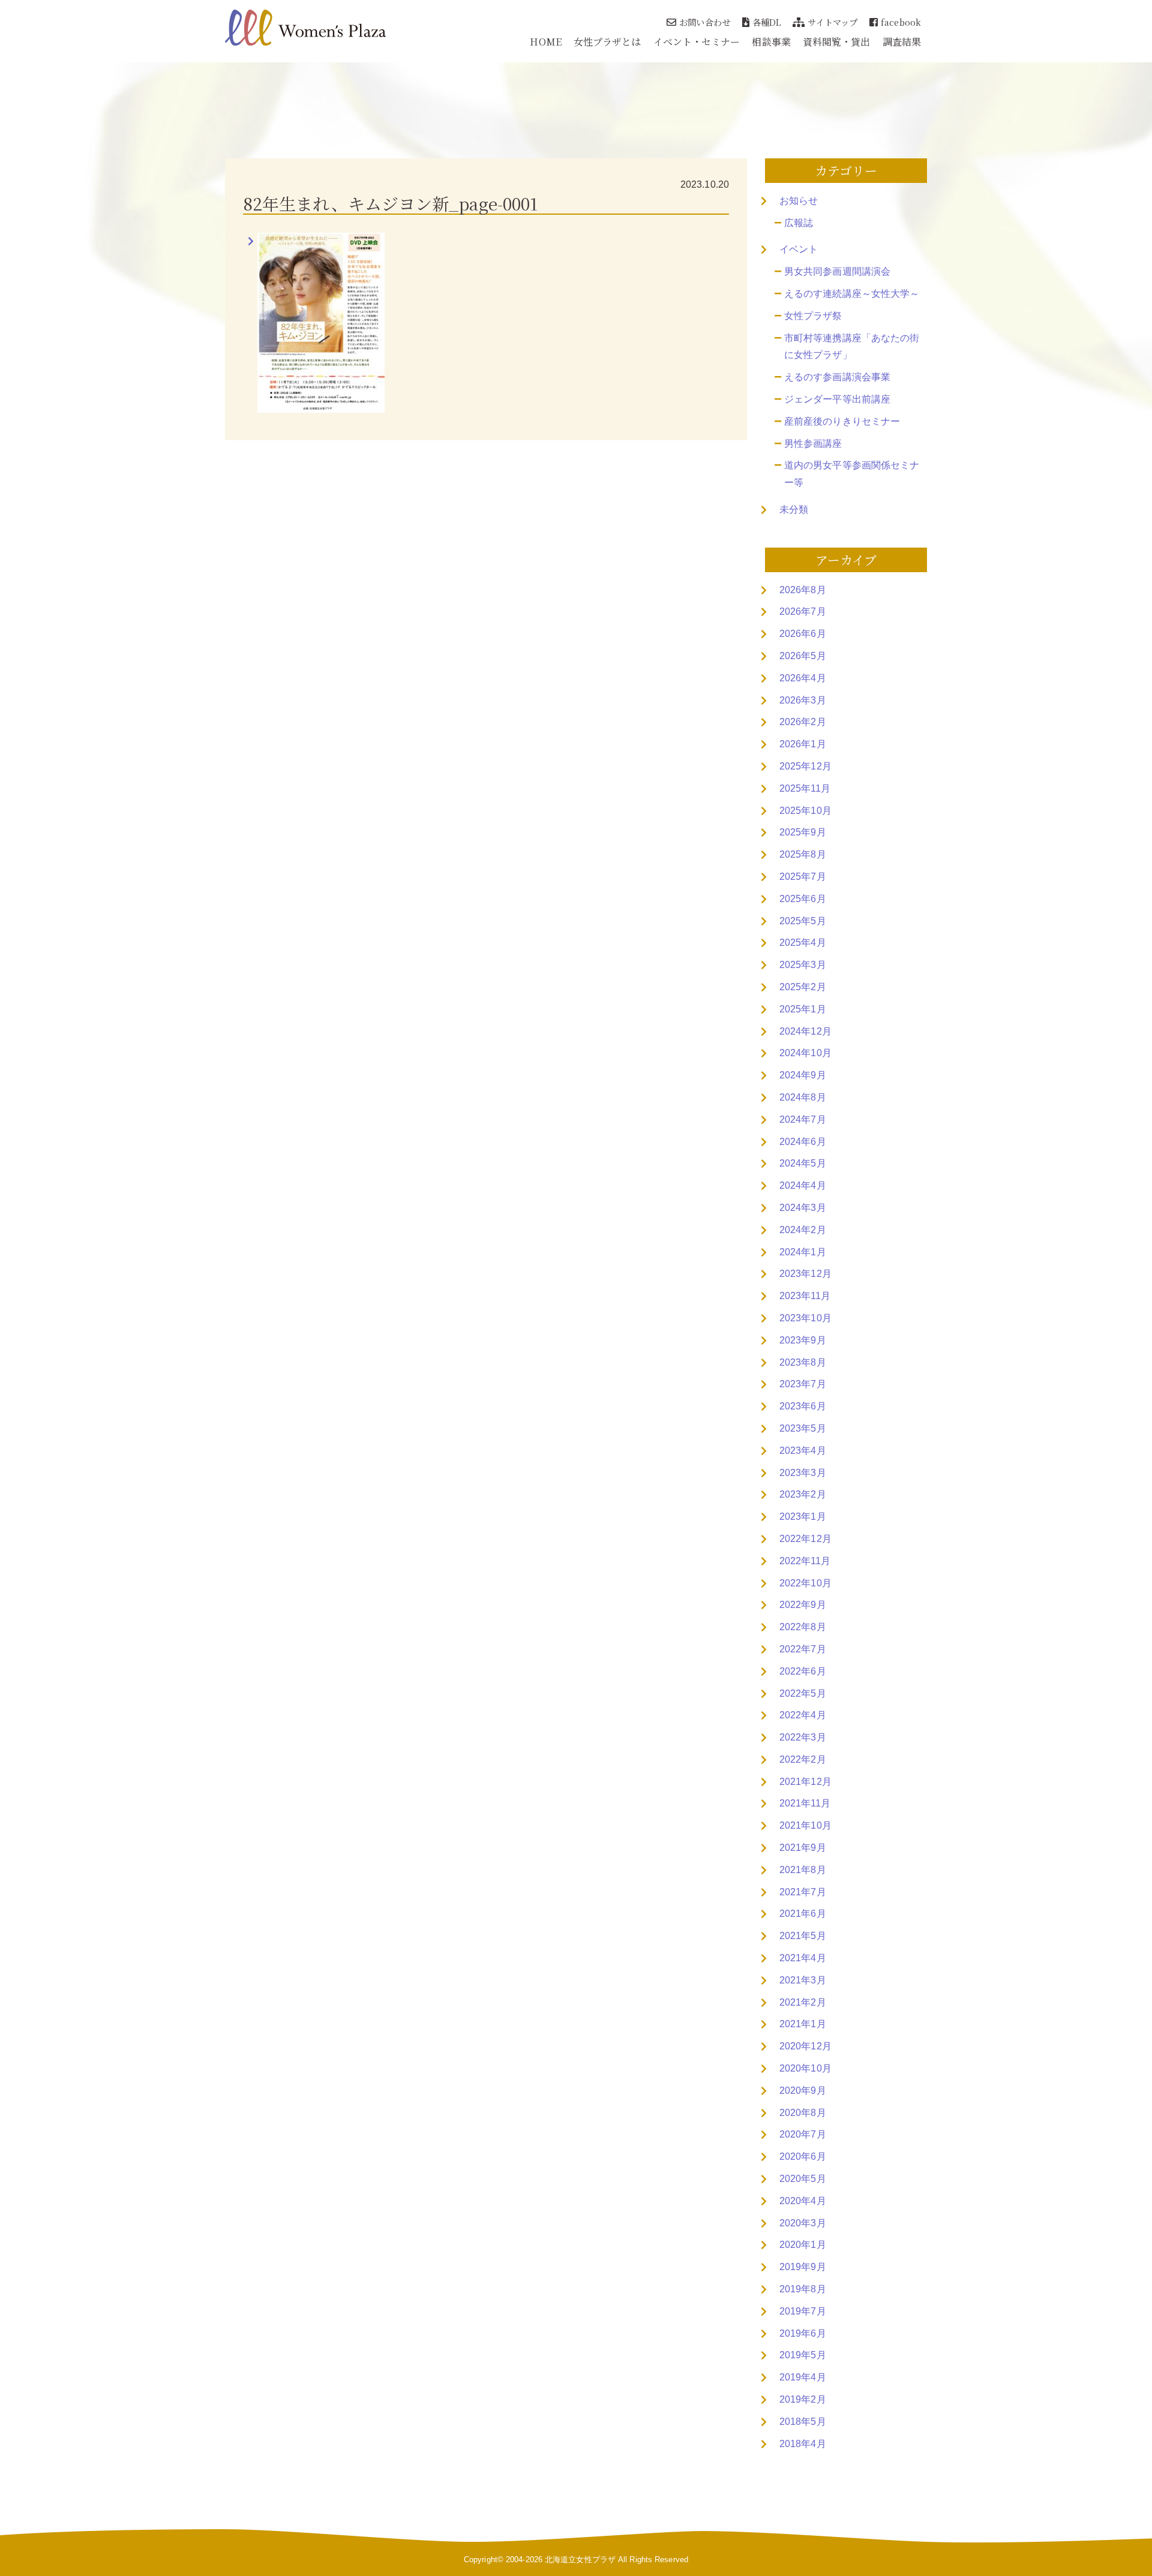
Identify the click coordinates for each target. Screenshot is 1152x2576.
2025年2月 (803, 987)
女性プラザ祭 (813, 316)
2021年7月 (803, 1892)
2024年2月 (803, 1230)
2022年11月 (805, 1561)
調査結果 (902, 42)
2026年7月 (803, 611)
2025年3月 (803, 965)
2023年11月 (805, 1296)
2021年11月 (805, 1803)
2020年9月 (803, 2090)
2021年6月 (803, 1914)
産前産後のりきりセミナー (842, 421)
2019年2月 (803, 2399)
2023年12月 (805, 1274)
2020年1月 (803, 2245)
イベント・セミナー (697, 42)
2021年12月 (805, 1782)
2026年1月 (803, 744)
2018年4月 (803, 2444)
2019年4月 (803, 2377)
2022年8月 (803, 1627)
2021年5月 (803, 1936)
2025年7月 (803, 877)
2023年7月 (803, 1384)
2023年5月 (803, 1428)
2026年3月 (803, 700)
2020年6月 (803, 2156)
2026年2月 (803, 722)
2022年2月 (803, 1759)
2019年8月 (803, 2289)
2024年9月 (803, 1075)
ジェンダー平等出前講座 (837, 399)
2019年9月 (803, 2267)
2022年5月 (803, 1693)
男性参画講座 (813, 444)
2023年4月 (803, 1451)
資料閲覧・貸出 (837, 42)
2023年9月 (803, 1340)
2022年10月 (805, 1583)
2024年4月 (803, 1185)
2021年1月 (803, 2024)
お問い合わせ (705, 22)
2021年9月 (803, 1848)
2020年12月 (805, 2046)
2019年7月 (803, 2311)
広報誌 (799, 223)
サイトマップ (832, 22)
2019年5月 (803, 2355)
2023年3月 (803, 1473)
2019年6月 (803, 2333)
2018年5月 (803, 2422)
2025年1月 (803, 1009)
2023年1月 (803, 1517)
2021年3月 (803, 1980)
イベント (799, 249)
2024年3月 (803, 1208)
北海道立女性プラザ (580, 2560)
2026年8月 (803, 590)
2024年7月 (803, 1119)
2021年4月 (803, 1958)
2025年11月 (805, 788)
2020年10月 (805, 2068)
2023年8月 (803, 1362)
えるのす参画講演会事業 (837, 377)
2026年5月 (803, 656)
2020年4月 (803, 2201)
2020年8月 (803, 2113)
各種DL (766, 22)
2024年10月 (805, 1053)
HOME (545, 42)
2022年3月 (803, 1737)
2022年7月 (803, 1649)
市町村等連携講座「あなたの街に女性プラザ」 (852, 347)
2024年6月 (803, 1142)
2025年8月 (803, 854)
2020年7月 (803, 2134)
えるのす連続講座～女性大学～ (852, 294)
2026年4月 (803, 678)
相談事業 (771, 42)
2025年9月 (803, 832)
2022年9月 (803, 1605)
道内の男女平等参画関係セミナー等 (852, 474)
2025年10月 (805, 811)
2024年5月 (803, 1163)
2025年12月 (805, 766)
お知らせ (799, 201)
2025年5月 (803, 921)
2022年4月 (803, 1715)
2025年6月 (803, 899)
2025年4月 (803, 943)
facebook (901, 22)
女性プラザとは (607, 42)
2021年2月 (803, 2002)
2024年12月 (805, 1031)
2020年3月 (803, 2223)
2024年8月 (803, 1097)
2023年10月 (805, 1318)
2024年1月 (803, 1252)
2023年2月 (803, 1494)
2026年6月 (803, 634)
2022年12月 (805, 1539)
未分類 (794, 510)
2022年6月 (803, 1671)
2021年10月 (805, 1825)
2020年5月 (803, 2179)
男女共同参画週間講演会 (837, 271)
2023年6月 (803, 1406)
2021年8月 (803, 1870)
